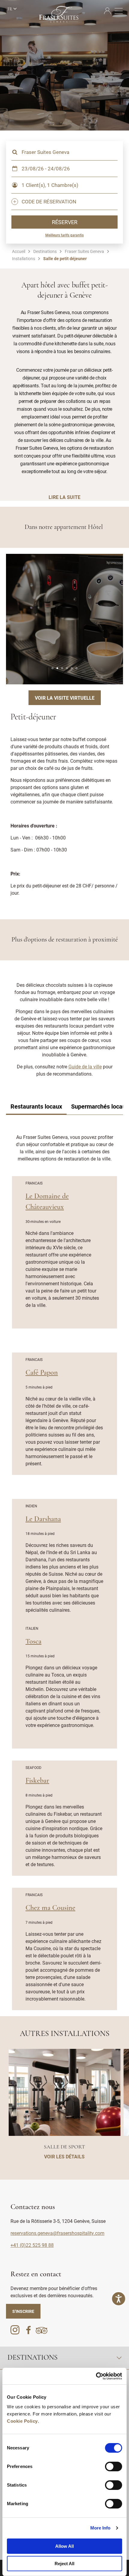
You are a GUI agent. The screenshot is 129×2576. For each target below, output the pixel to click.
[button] (52, 668)
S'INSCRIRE (23, 2311)
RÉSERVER (65, 222)
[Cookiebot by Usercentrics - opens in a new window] (96, 2376)
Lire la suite (64, 497)
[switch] (114, 2466)
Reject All (64, 2564)
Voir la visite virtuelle (65, 698)
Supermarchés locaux (100, 1106)
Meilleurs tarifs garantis (64, 235)
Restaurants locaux (36, 1106)
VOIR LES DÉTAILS (64, 2156)
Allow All (64, 2546)
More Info (100, 2528)
